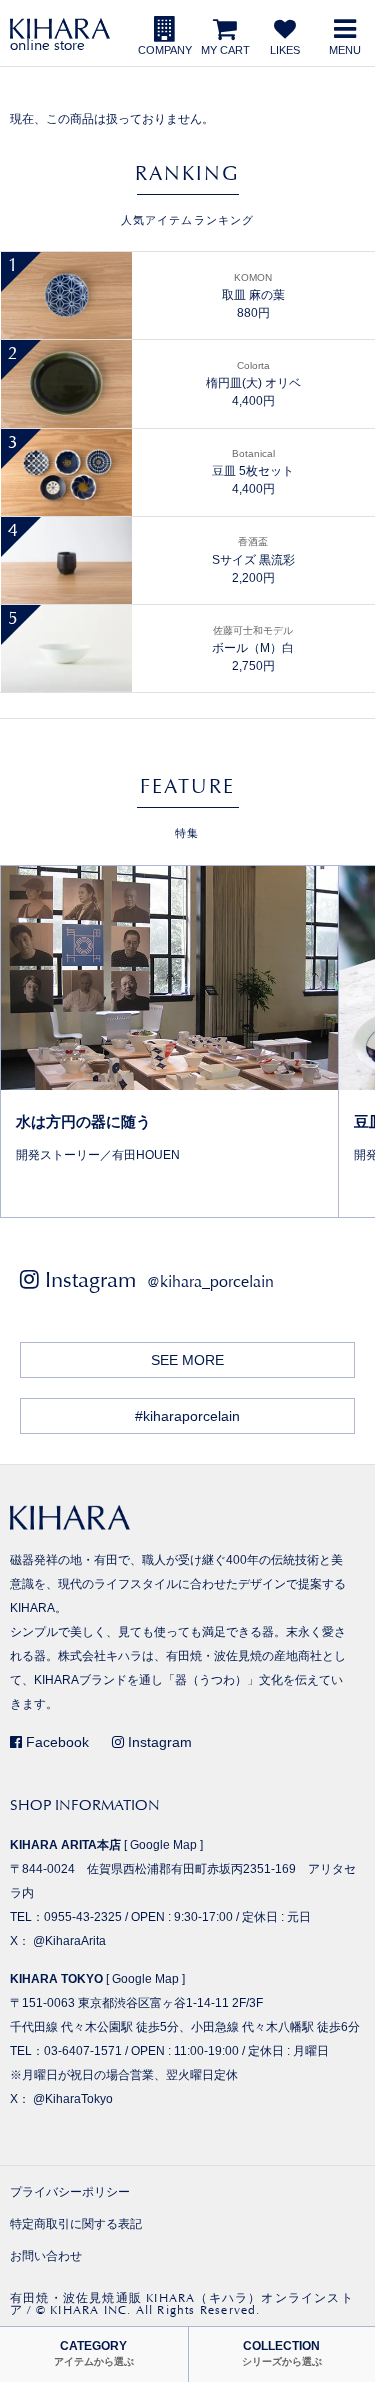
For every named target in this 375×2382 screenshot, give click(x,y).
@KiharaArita (69, 1941)
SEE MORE (187, 1360)
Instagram (158, 1742)
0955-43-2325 (83, 1917)
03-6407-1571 (83, 2051)
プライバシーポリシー (70, 2192)
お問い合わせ (46, 2256)
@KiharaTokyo (73, 2099)
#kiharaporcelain (187, 1416)
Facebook (55, 1742)
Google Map (163, 1845)
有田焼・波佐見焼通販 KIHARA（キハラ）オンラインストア (182, 2304)
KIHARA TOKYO (56, 1979)
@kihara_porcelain (210, 1281)
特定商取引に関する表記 (76, 2224)
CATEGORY (94, 2353)
